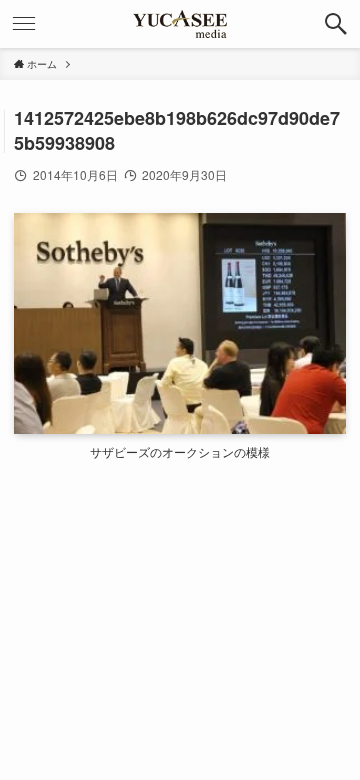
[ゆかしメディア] (180, 24)
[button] (336, 24)
